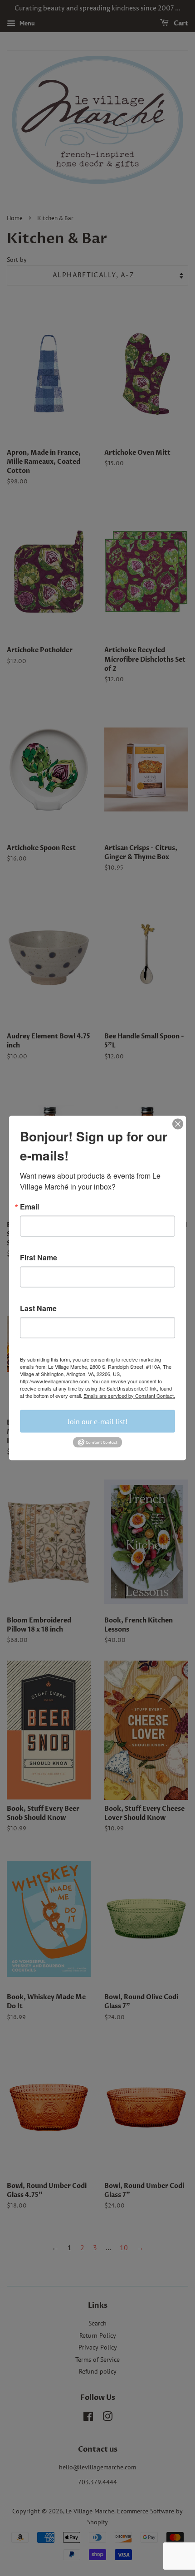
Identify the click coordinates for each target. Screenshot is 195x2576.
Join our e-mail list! (97, 1421)
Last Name (38, 1308)
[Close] (178, 1124)
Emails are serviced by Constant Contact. (129, 1396)
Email (29, 1207)
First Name (39, 1258)
